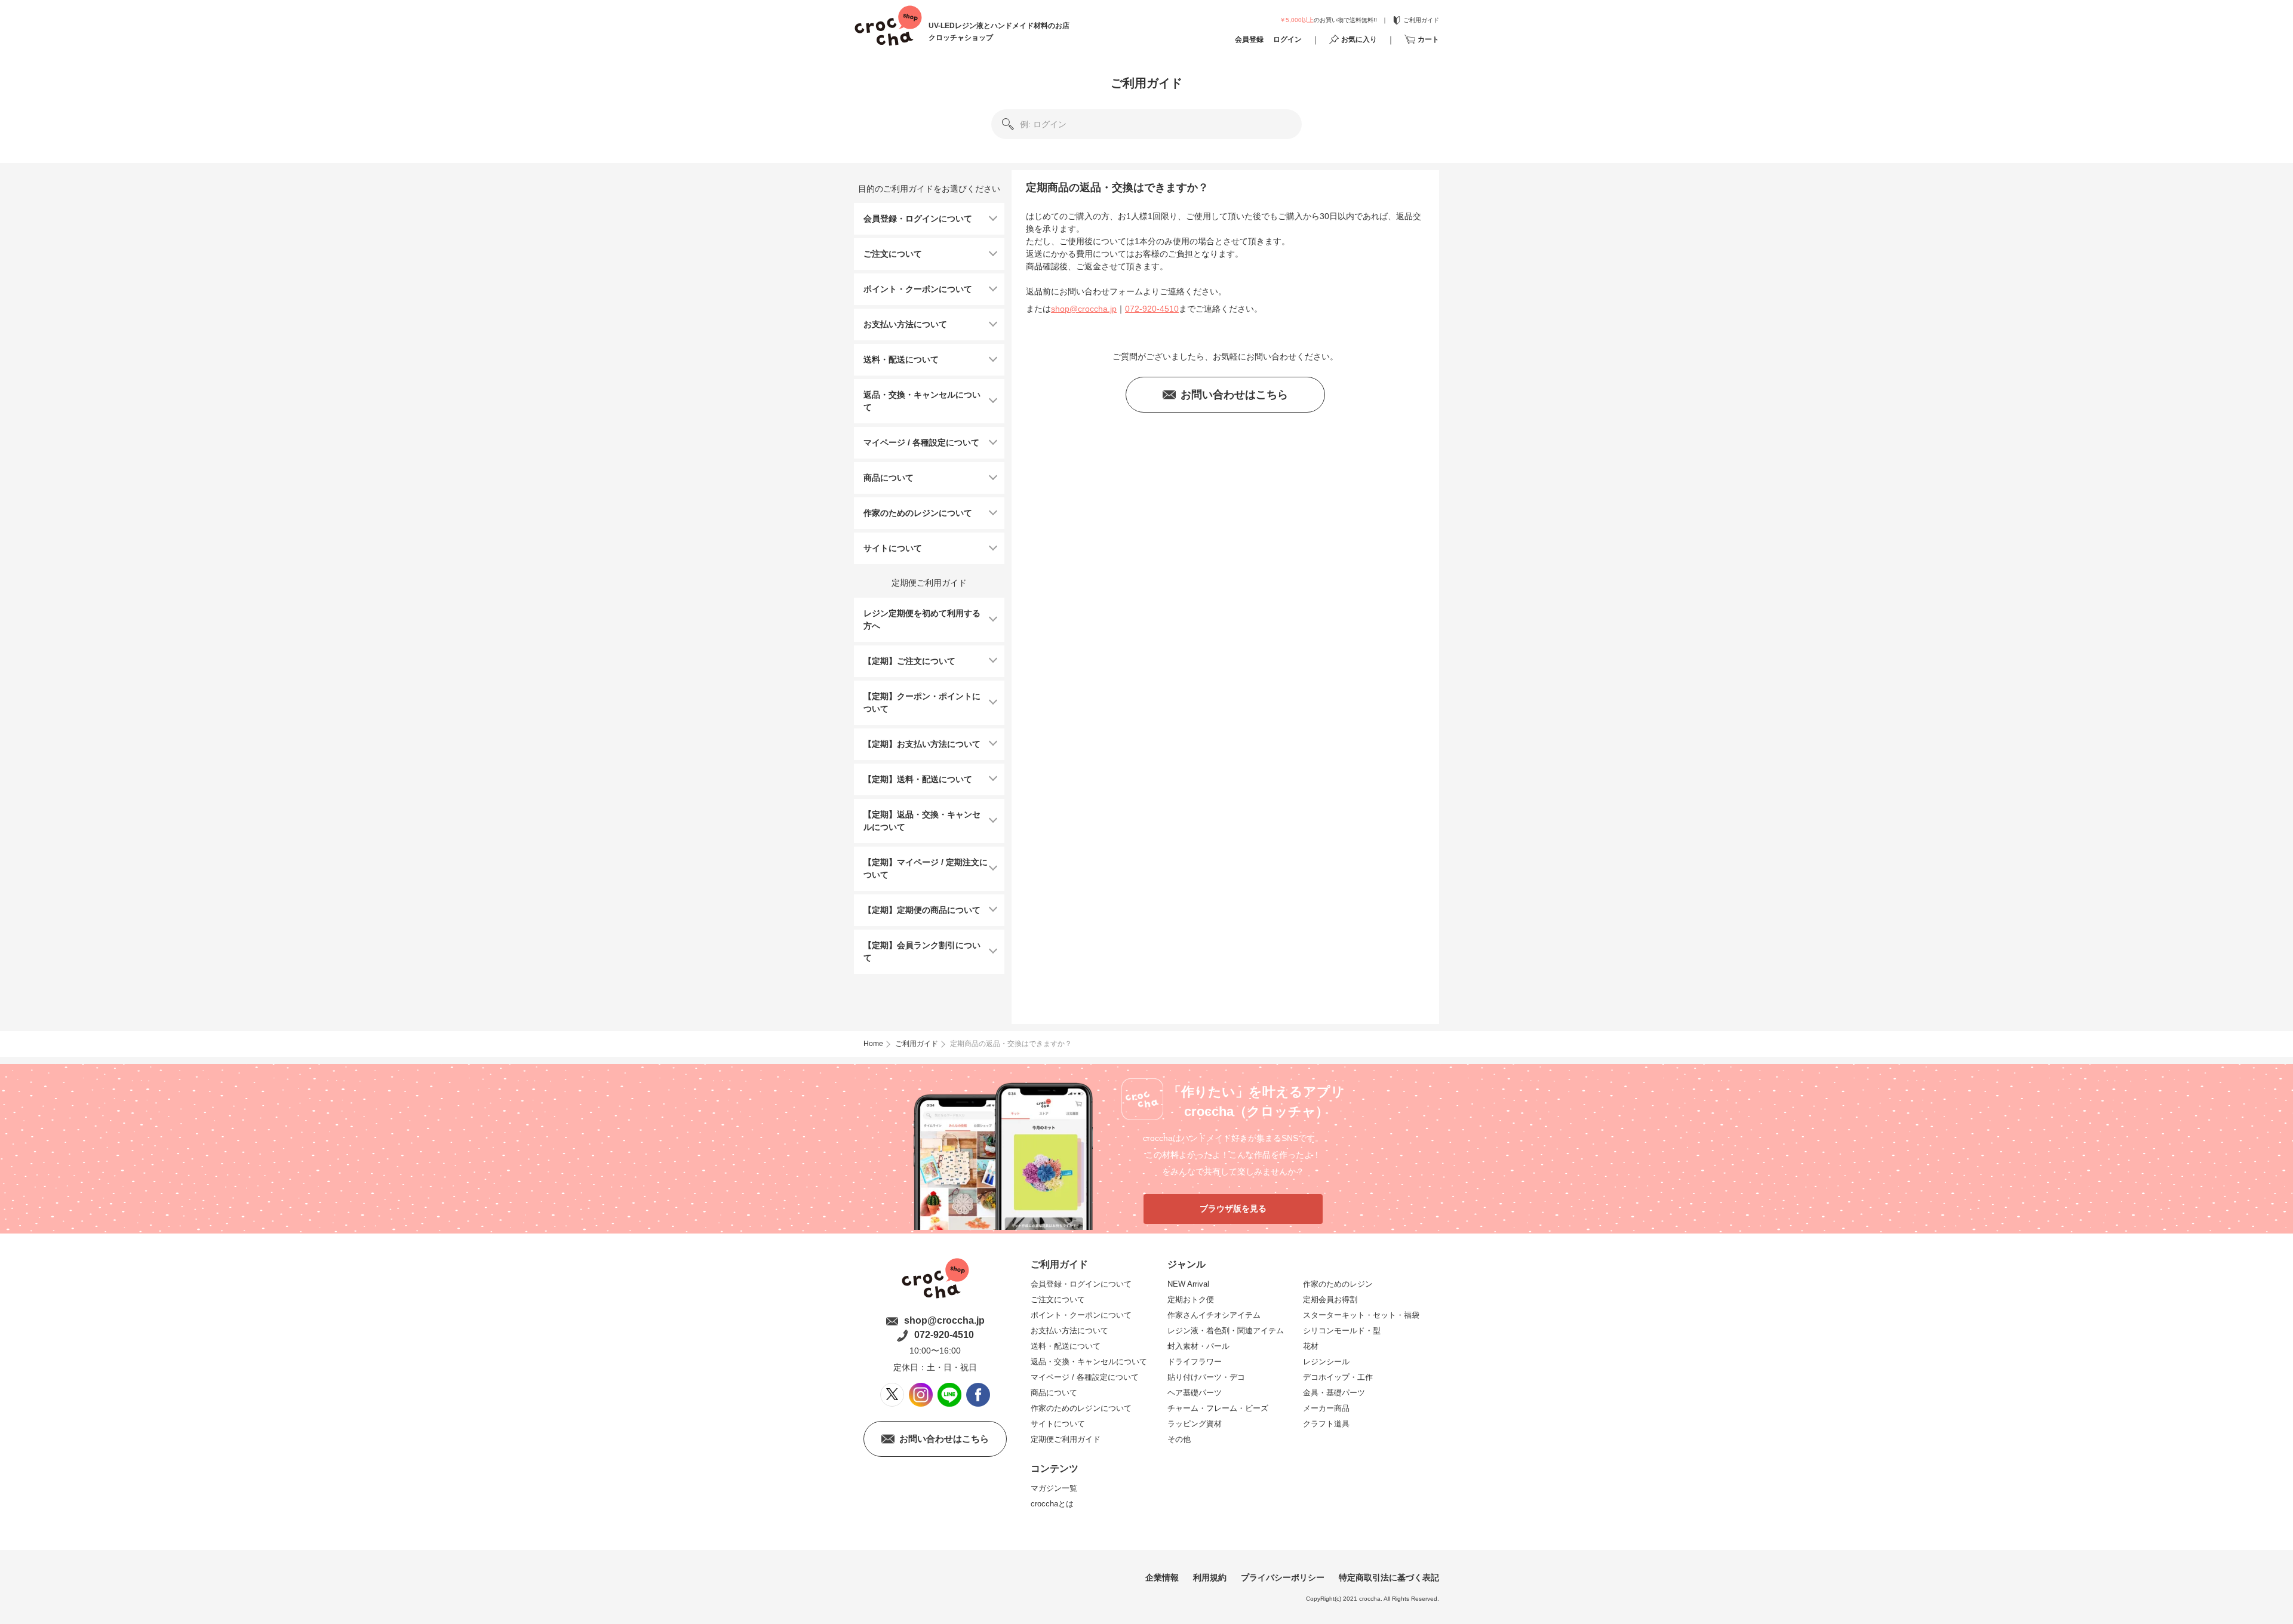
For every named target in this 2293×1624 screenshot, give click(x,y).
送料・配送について (1066, 1346)
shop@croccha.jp (1084, 309)
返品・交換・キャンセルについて (1089, 1362)
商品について (1054, 1393)
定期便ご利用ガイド (1066, 1439)
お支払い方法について (1069, 1331)
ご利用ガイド (1146, 83)
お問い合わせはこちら (1234, 395)
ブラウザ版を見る (1233, 1208)
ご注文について (1058, 1299)
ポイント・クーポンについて (1081, 1315)
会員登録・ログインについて (1081, 1284)
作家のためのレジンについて (1081, 1408)
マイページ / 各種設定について (1085, 1377)
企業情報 (1162, 1577)
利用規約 (1210, 1577)
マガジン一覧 (1054, 1488)
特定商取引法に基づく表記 (1389, 1577)
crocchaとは (1052, 1504)
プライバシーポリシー (1283, 1577)
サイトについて (1058, 1424)
